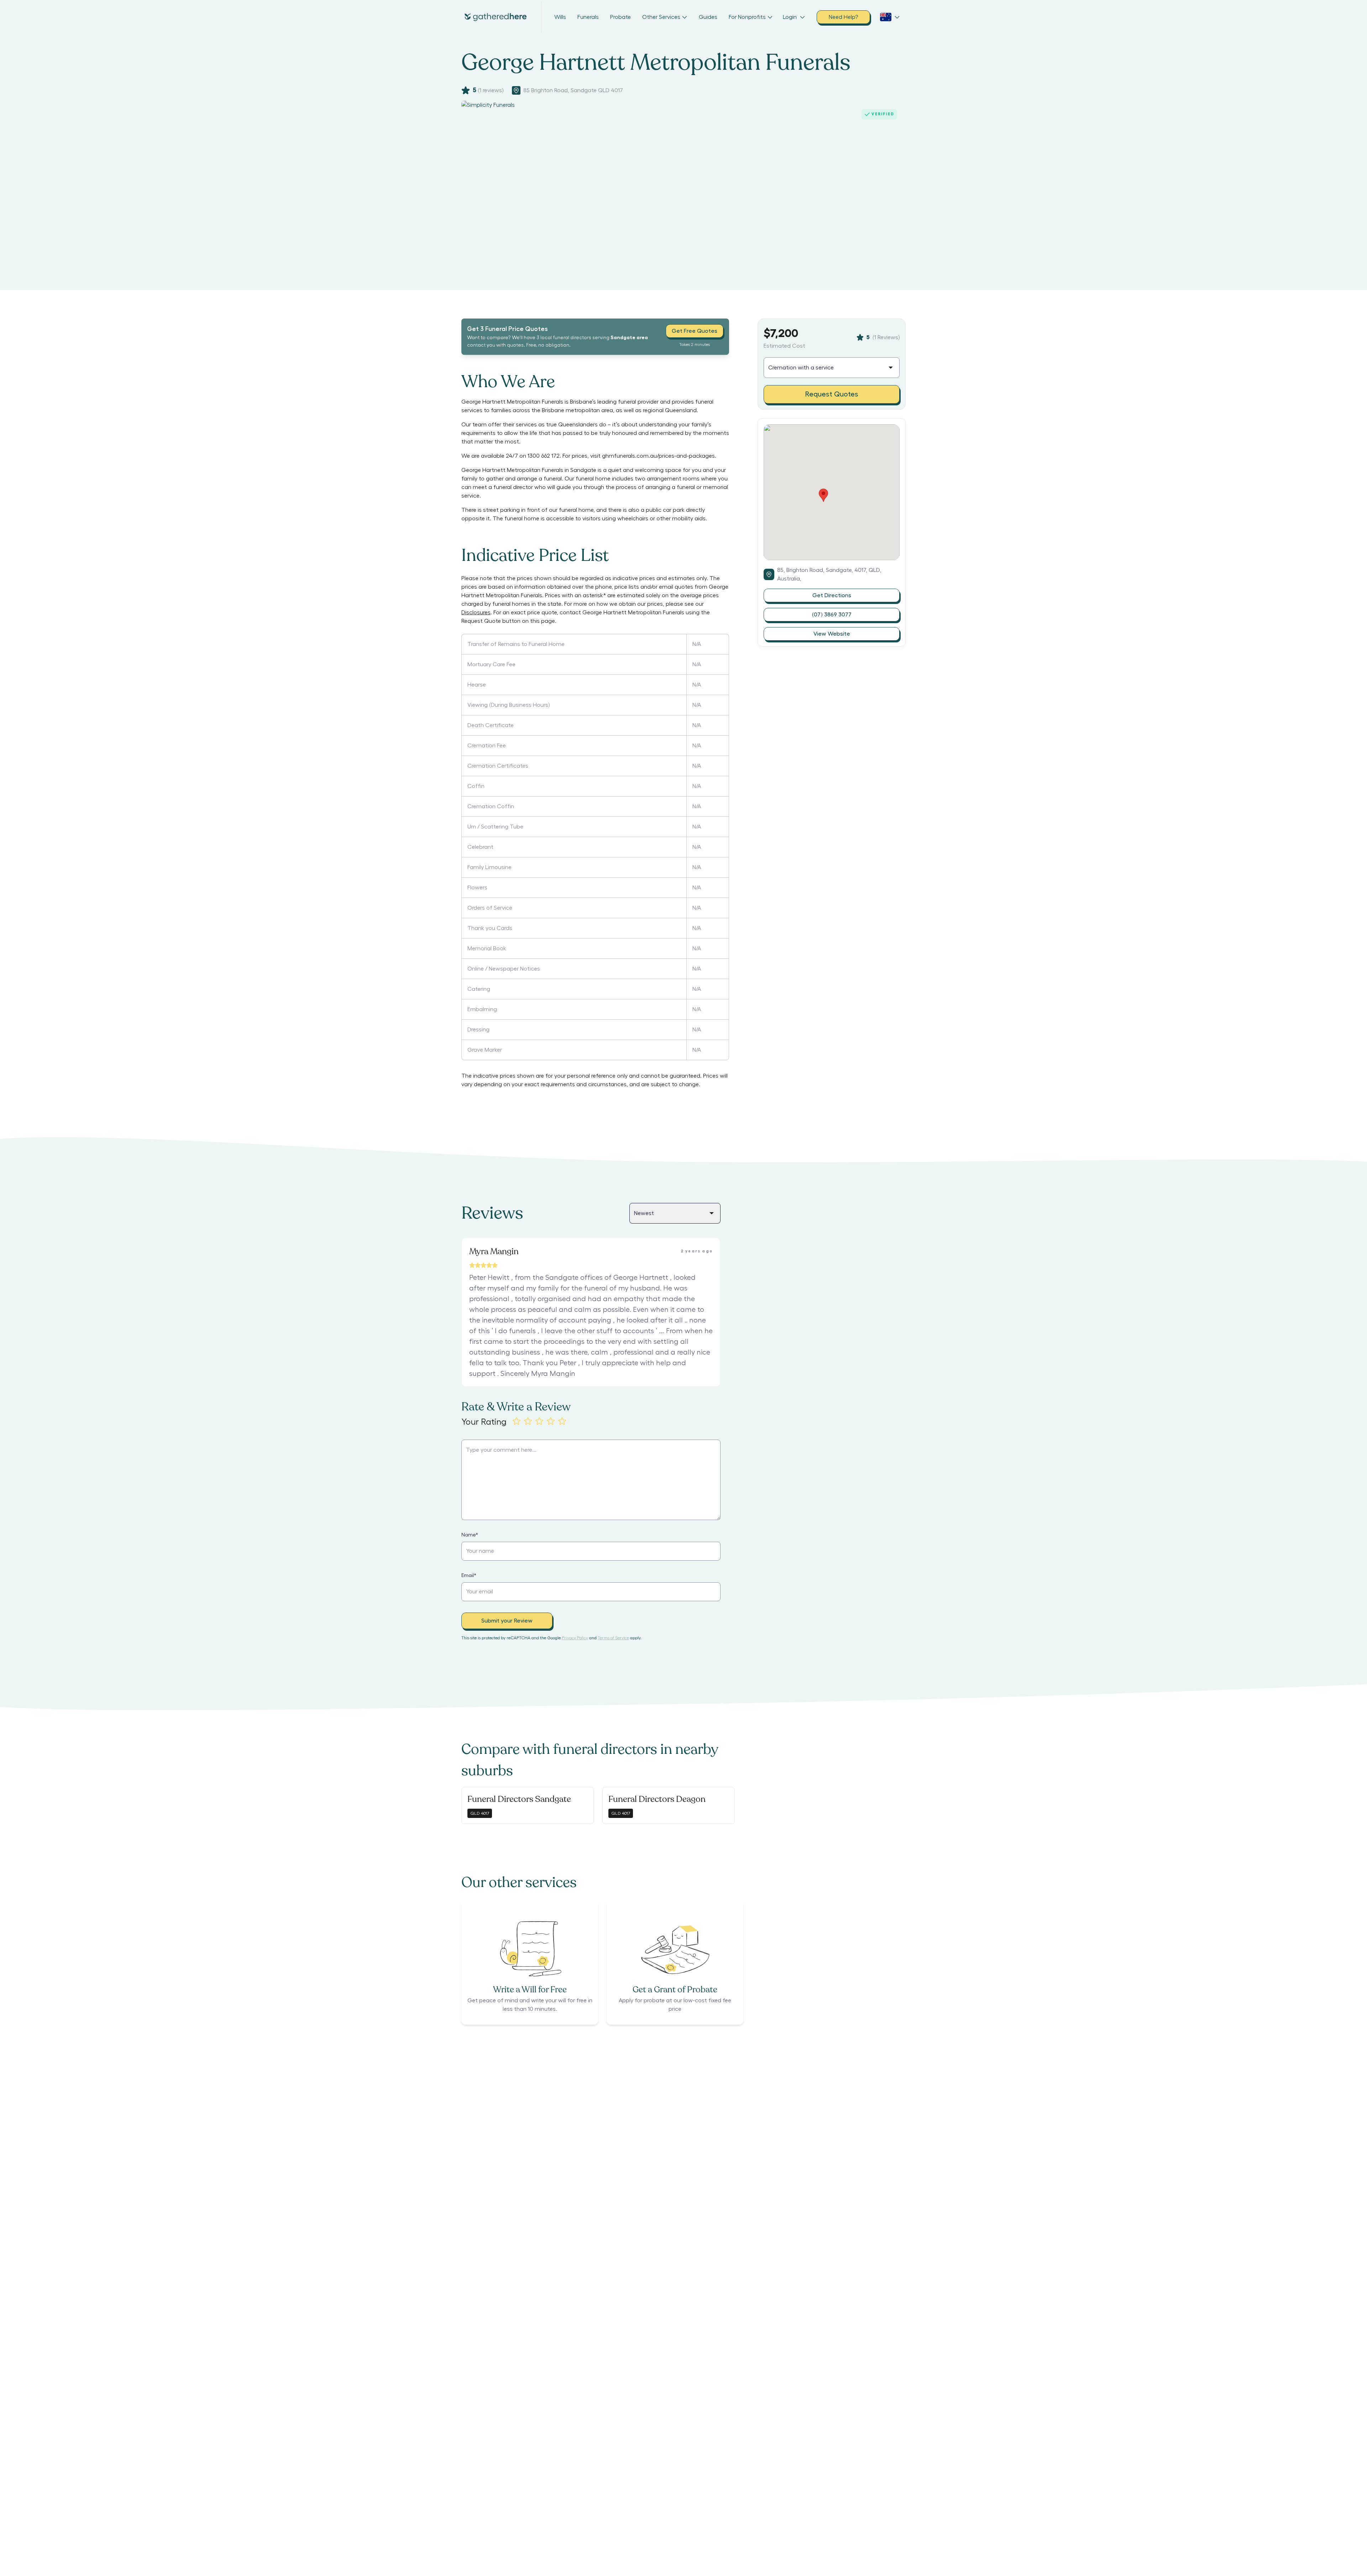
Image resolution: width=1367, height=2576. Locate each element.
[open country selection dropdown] (890, 17)
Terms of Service (613, 1638)
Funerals (588, 17)
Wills (560, 17)
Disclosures (476, 613)
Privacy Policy (575, 1638)
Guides (708, 17)
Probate (620, 17)
